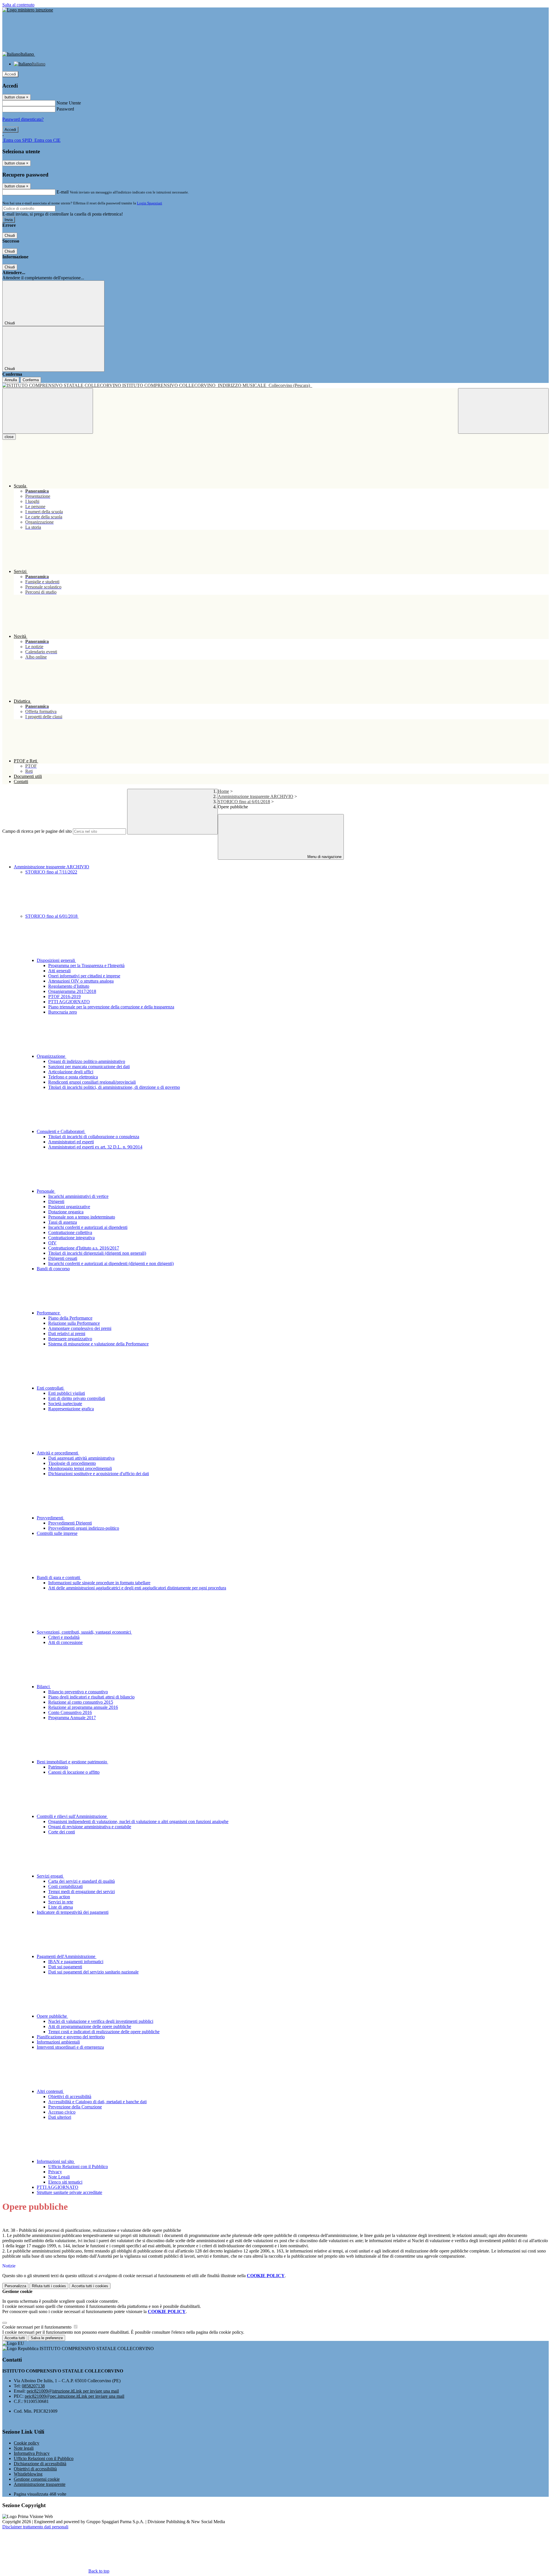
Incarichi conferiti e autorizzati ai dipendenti (88, 1227)
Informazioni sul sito (56, 2161)
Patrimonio (58, 1767)
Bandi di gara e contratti (59, 1577)
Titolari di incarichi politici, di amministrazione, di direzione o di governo (114, 1087)
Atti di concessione (65, 1642)
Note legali (24, 2448)
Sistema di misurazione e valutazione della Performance (98, 1344)
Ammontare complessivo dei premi (80, 1328)
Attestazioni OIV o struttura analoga (81, 981)
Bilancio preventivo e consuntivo (78, 1692)
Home (223, 791)
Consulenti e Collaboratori (61, 1131)
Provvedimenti (51, 1518)
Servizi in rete (61, 1902)
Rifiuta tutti (49, 2286)
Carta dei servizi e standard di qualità (82, 1881)
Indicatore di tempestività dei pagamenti (73, 1912)
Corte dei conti (62, 1832)
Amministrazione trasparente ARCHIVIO (256, 796)
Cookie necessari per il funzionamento (37, 2327)
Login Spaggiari (150, 203)
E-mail (63, 192)
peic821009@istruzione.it (73, 2391)
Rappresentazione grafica (71, 1409)
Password (65, 109)
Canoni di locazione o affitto (74, 1772)
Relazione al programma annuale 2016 (83, 1707)
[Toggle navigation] (48, 411)
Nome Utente (69, 103)
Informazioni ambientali (58, 2042)
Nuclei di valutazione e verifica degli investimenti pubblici (101, 2021)
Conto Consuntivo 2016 (70, 1712)
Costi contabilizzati (65, 1886)
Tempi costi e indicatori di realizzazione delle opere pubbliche (104, 2032)
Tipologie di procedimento (72, 1463)
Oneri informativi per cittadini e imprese (84, 976)
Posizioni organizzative (69, 1207)
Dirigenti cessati (63, 1258)
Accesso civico (62, 2112)
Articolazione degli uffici (71, 1072)
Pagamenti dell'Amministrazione (67, 1956)
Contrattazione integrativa (71, 1238)
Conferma (31, 380)
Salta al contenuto (18, 5)
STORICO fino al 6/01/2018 (244, 802)
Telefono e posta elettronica (73, 1077)
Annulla (11, 380)
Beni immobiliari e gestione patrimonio (72, 1762)
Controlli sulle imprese (57, 1533)
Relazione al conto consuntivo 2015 (81, 1702)
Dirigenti (56, 1201)
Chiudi (10, 236)
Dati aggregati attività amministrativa (81, 1458)
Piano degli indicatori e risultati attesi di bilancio (91, 1697)
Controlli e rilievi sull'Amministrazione (72, 1816)
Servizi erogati (50, 1876)
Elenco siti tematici (65, 2182)
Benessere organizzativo (70, 1339)
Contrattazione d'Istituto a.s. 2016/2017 (84, 1248)
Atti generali (59, 971)
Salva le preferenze (47, 2338)
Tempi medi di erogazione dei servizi (82, 1892)
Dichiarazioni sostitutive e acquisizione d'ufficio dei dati (99, 1474)
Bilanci (44, 1687)
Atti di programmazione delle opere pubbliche (90, 2026)
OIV (52, 1243)
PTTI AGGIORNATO (69, 1002)
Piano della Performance (70, 1318)
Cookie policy (27, 2443)
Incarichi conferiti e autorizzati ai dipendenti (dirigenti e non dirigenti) (111, 1263)
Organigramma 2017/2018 (72, 991)
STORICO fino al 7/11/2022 (51, 872)
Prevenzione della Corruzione (75, 2107)
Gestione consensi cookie (37, 2479)
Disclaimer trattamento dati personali (35, 2527)
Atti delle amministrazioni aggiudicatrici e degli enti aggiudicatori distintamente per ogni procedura (137, 1588)
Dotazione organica (66, 1212)
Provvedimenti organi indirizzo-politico (84, 1528)
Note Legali (59, 2177)
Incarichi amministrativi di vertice (78, 1196)
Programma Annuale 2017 (72, 1718)
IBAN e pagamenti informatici (76, 1962)
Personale (46, 1191)
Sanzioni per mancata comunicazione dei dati (89, 1067)
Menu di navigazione (324, 857)
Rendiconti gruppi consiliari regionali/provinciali (92, 1082)
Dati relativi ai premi (67, 1333)
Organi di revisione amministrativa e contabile (90, 1827)
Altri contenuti (50, 2091)
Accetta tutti (90, 2286)
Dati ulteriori (60, 2117)
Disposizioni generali (56, 960)
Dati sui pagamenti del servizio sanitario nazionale (93, 1972)
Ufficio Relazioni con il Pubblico (78, 2167)
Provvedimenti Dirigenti (70, 1523)
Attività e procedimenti (58, 1453)
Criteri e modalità (64, 1637)
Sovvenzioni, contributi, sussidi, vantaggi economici (84, 1632)
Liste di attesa (61, 1907)
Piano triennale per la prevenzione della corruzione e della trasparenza (111, 1007)
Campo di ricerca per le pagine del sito (37, 831)
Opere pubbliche (52, 2016)
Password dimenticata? (23, 119)
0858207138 (33, 2386)
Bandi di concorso (53, 1269)
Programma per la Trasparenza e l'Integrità (86, 965)
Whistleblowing (28, 2474)
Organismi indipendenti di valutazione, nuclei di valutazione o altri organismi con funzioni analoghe (138, 1821)
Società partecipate (65, 1404)
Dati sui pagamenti (65, 1967)
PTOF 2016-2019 (64, 996)
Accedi (10, 74)
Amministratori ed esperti (71, 1142)
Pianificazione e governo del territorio (71, 2037)
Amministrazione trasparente (40, 2484)
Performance (49, 1313)
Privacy (55, 2172)
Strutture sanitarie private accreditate (69, 2192)
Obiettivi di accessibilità (70, 2096)
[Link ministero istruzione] (28, 10)
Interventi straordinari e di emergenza (70, 2047)
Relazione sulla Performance (74, 1323)
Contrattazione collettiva (70, 1232)
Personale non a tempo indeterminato (82, 1217)
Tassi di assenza (63, 1222)
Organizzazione (52, 1056)
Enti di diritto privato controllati (77, 1398)
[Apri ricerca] (503, 411)
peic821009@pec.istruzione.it (74, 2396)
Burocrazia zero (63, 1012)
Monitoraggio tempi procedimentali (80, 1468)
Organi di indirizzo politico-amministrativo (87, 1061)
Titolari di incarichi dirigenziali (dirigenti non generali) (97, 1253)
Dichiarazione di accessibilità (40, 2464)
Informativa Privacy (32, 2453)
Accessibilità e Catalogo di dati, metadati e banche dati (97, 2102)
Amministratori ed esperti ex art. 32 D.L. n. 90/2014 (95, 1147)
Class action (59, 1897)
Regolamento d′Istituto (69, 986)
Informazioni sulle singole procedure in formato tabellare (99, 1583)
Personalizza (15, 2286)
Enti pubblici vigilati (67, 1393)
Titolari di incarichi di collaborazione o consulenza (94, 1137)
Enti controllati (51, 1388)
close (9, 437)
